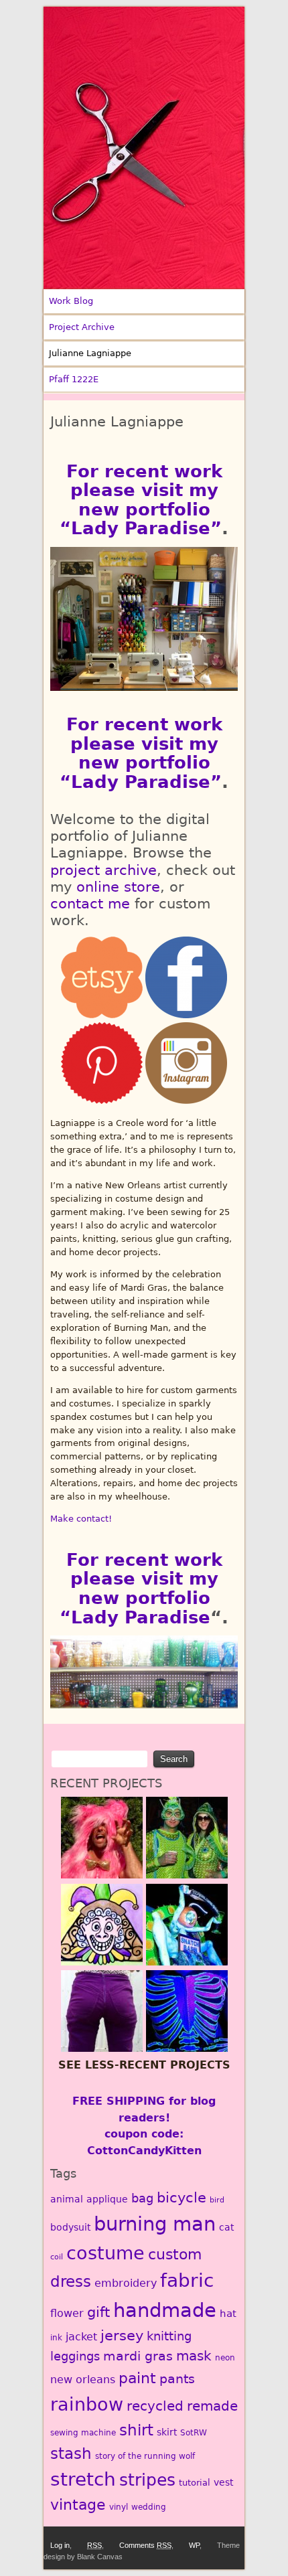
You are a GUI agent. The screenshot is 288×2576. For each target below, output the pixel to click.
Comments (145, 2545)
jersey (122, 2335)
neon (225, 2358)
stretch (83, 2479)
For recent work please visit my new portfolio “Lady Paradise (141, 1589)
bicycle (182, 2198)
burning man (155, 2224)
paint (137, 2378)
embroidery (126, 2283)
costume (105, 2253)
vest (223, 2482)
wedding (149, 2507)
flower (67, 2313)
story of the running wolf (145, 2456)
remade (212, 2406)
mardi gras (138, 2356)
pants (177, 2379)
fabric (187, 2280)
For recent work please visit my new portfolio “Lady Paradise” (141, 500)
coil (57, 2257)
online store (118, 887)
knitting (169, 2336)
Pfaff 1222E (74, 379)
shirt (136, 2430)
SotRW (194, 2433)
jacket (81, 2337)
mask (194, 2356)
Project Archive (82, 327)
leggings (75, 2356)
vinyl (119, 2507)
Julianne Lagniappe (90, 353)
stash (71, 2453)
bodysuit (70, 2227)
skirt (167, 2432)
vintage (78, 2505)
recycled (155, 2406)
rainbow (87, 2404)
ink (56, 2338)
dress (71, 2281)
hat (228, 2314)
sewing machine (83, 2433)
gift (98, 2312)
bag (142, 2198)
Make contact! (81, 1519)
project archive (103, 870)
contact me (90, 904)
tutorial (195, 2483)
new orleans (83, 2380)
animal (67, 2199)
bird (217, 2200)
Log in (60, 2545)
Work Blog (71, 301)
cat (226, 2227)
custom (175, 2254)
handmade (165, 2310)
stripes (147, 2480)
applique (107, 2199)
